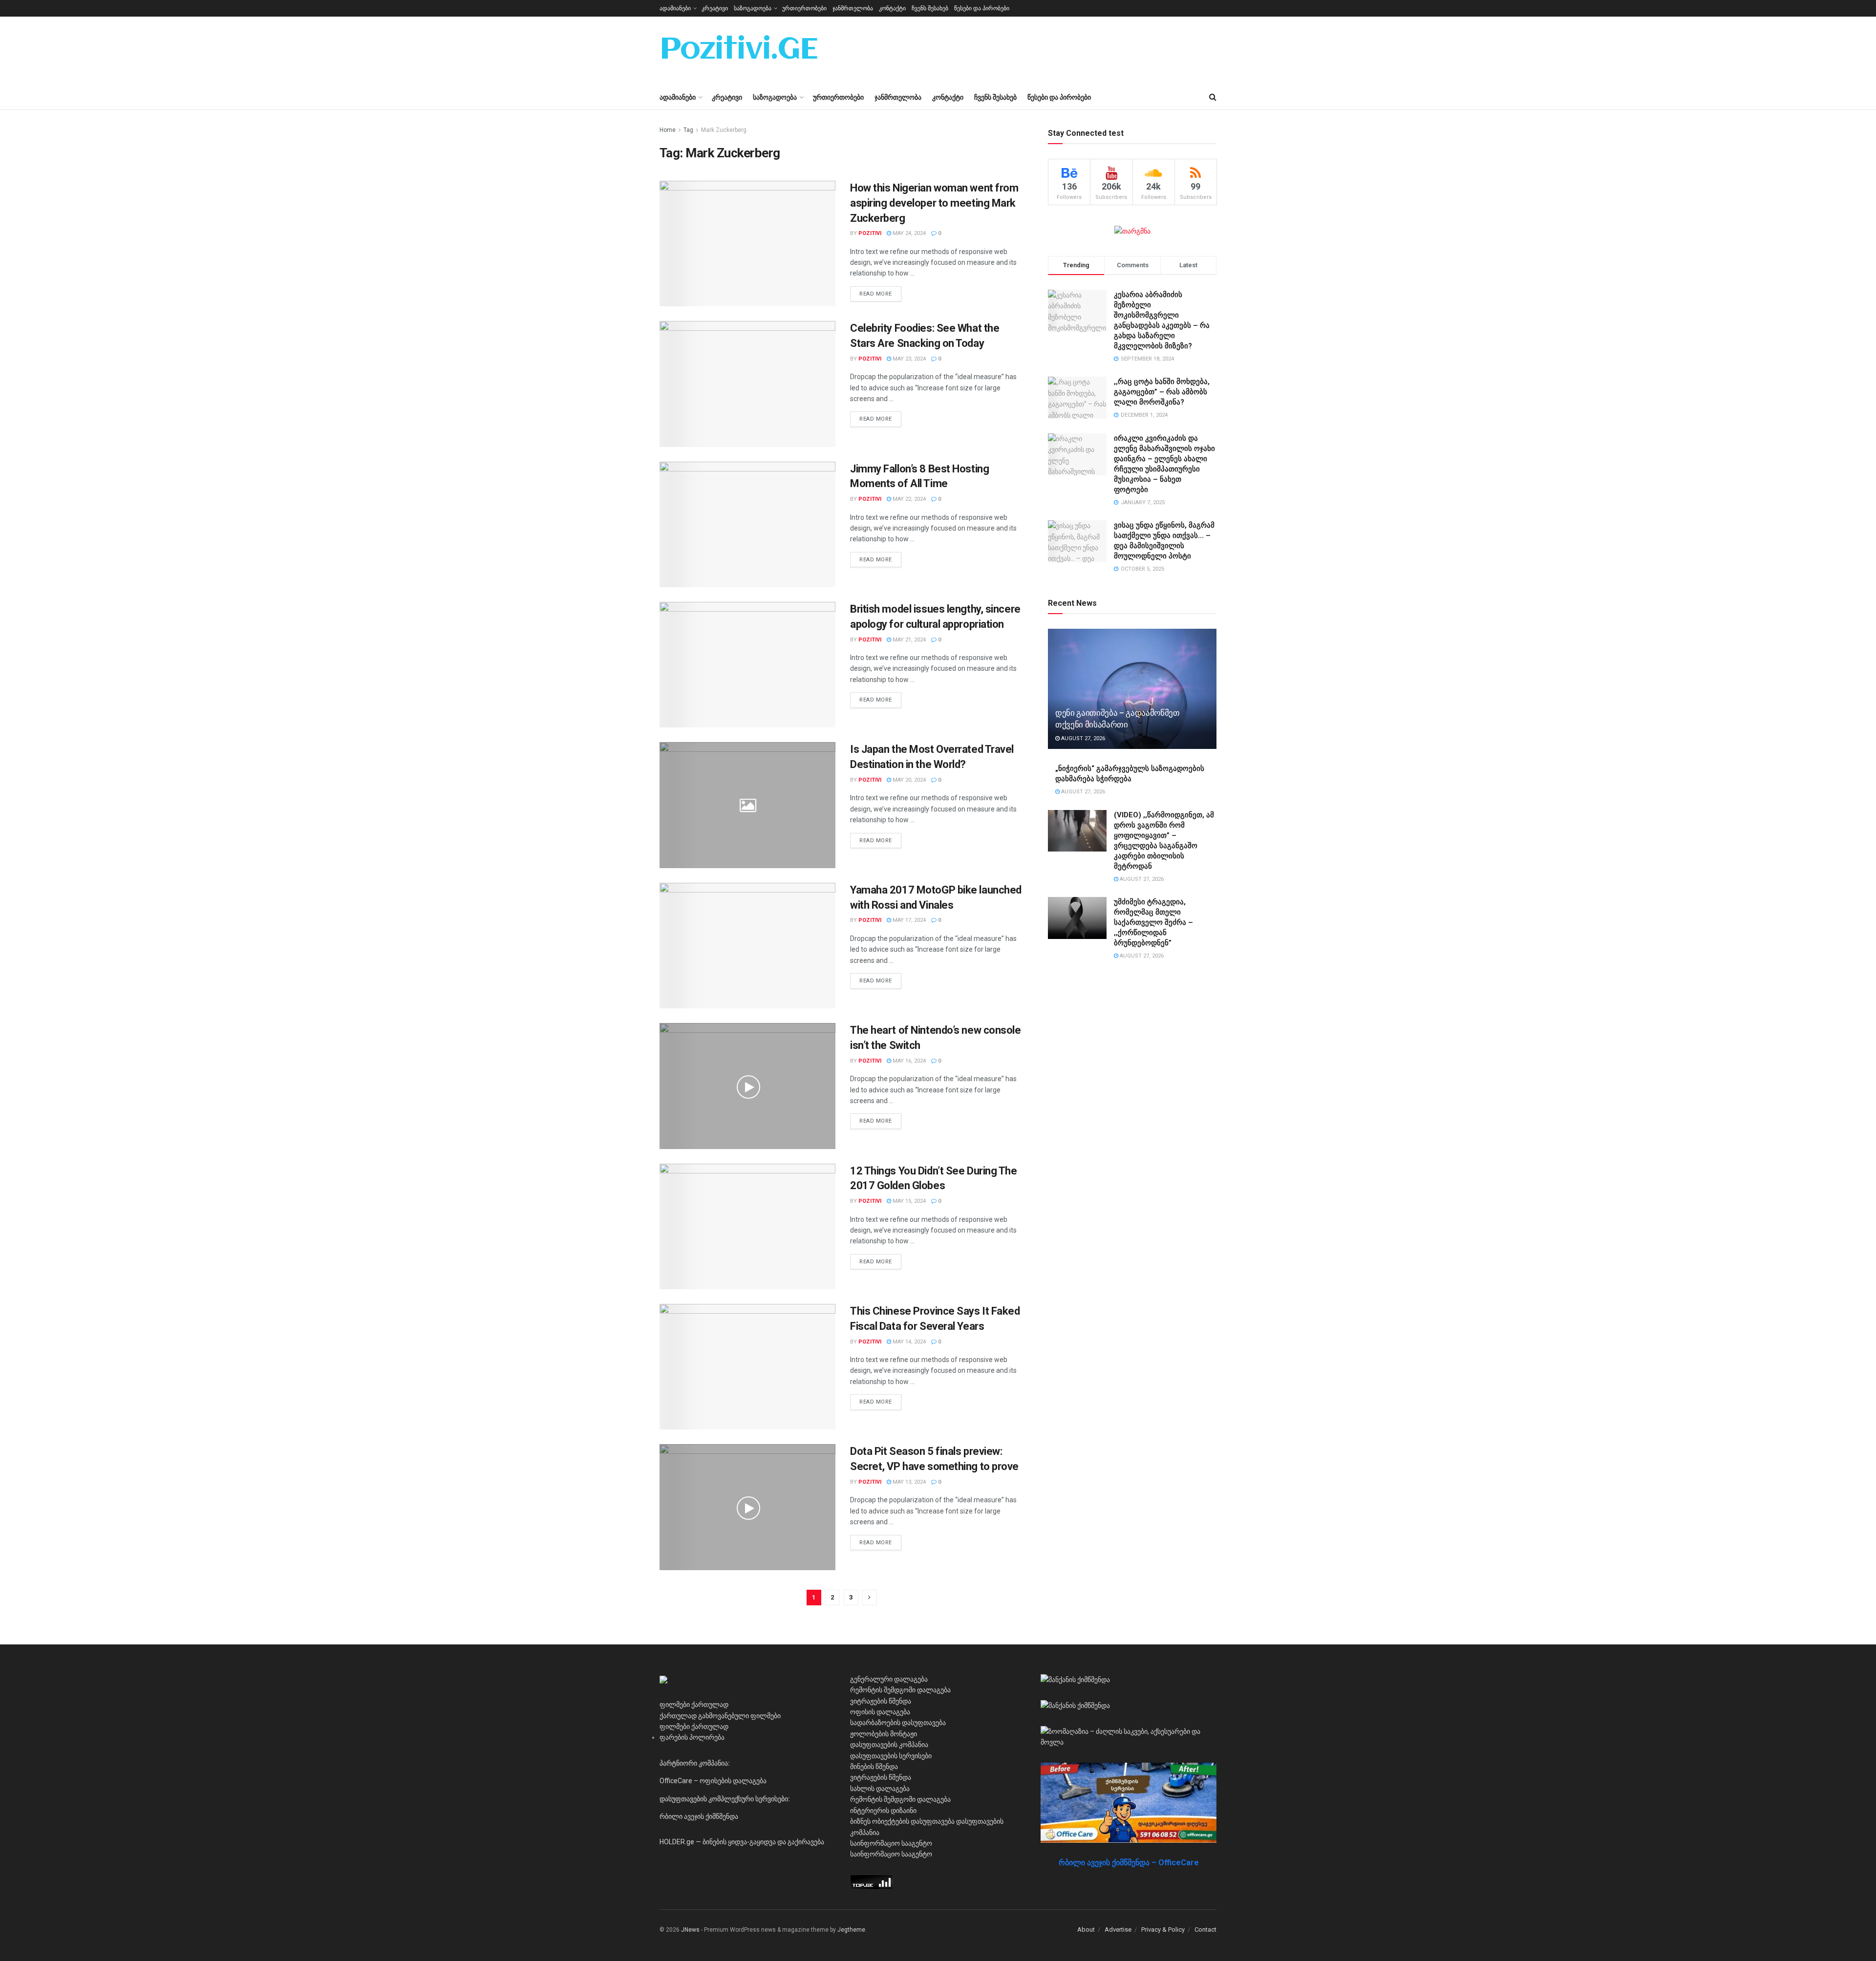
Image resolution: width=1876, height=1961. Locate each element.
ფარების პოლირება (692, 1737)
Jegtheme (851, 1930)
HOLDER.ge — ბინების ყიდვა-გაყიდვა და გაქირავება (742, 1842)
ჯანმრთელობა (853, 8)
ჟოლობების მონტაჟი (884, 1734)
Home (668, 130)
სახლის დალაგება (880, 1789)
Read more (876, 294)
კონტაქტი (892, 8)
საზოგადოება (753, 8)
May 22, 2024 (908, 499)
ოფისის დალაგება (880, 1712)
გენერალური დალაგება (889, 1679)
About (1086, 1929)
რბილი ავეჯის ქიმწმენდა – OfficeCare (1129, 1863)
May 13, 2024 (908, 1482)
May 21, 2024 (908, 640)
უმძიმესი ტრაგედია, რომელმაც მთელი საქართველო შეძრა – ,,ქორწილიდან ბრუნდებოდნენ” (1153, 922)
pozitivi (870, 233)
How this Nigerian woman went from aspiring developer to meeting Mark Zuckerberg (934, 203)
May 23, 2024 (908, 359)
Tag (688, 130)
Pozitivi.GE (739, 51)
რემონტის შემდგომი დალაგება (900, 1690)
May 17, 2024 (908, 920)
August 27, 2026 (1082, 738)
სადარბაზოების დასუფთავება (898, 1723)
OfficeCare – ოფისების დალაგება (713, 1781)
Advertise (1118, 1929)
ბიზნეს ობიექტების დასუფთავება (902, 1821)
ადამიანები (675, 8)
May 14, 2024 (908, 1342)
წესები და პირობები (982, 8)
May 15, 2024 (908, 1201)
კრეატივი (715, 8)
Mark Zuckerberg (724, 130)
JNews (690, 1930)
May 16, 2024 (908, 1061)
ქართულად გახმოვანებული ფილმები (720, 1716)
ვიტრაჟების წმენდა (881, 1701)
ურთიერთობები (804, 8)
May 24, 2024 (908, 233)
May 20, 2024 (908, 780)
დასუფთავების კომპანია (889, 1745)
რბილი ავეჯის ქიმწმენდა (699, 1816)
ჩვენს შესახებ (930, 8)
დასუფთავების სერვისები (891, 1756)
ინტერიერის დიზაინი (883, 1811)
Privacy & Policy (1163, 1929)
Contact (1205, 1929)
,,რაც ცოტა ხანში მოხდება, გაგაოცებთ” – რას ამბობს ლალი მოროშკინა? (1162, 392)
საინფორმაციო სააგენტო (891, 1843)
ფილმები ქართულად (694, 1705)
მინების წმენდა (874, 1767)
